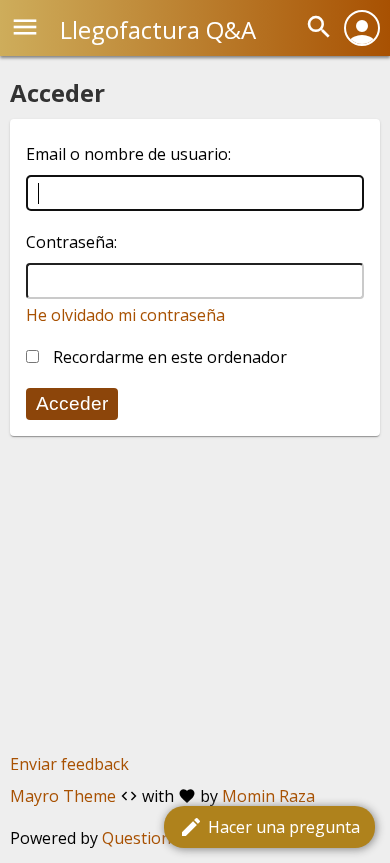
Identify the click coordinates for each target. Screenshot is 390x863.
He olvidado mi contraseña (125, 315)
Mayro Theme (63, 796)
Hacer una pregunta (269, 827)
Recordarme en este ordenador (168, 357)
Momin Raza (268, 796)
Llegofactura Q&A (158, 29)
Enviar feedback (69, 764)
